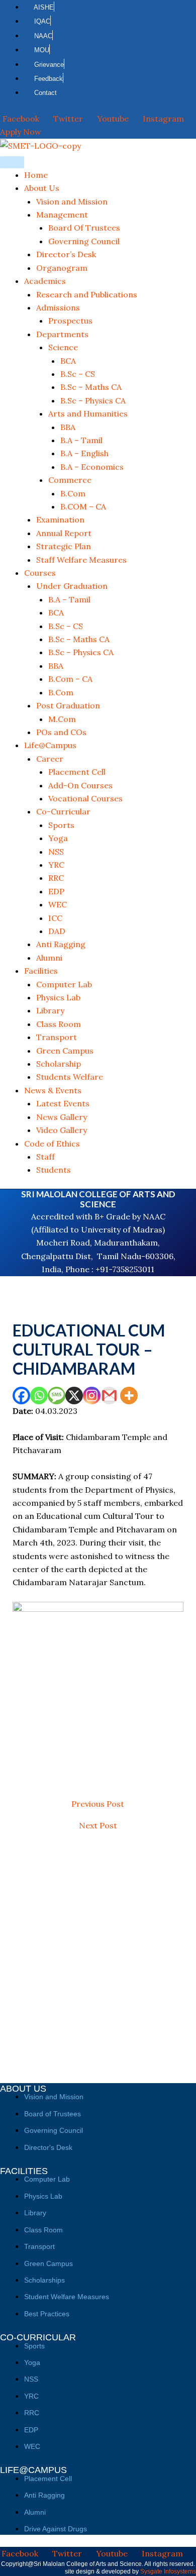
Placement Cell (77, 772)
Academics (45, 281)
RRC (56, 878)
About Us (42, 188)
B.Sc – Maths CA (91, 387)
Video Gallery (62, 1130)
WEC (58, 904)
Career (50, 759)
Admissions (58, 307)
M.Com (62, 719)
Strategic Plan (64, 546)
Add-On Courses (80, 785)
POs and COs (61, 732)
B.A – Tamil (81, 440)
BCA (68, 361)
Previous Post (98, 1804)
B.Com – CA (70, 679)
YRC (56, 865)
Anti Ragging (61, 944)
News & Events (53, 1090)
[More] (129, 1396)
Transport (57, 1037)
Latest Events (63, 1103)
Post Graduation (68, 705)
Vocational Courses (85, 798)
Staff (45, 1157)
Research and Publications (87, 294)
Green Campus (65, 1051)
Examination (60, 520)
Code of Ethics (52, 1144)
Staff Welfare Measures (81, 560)
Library (50, 1010)
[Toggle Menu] (12, 162)
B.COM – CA (83, 506)
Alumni (49, 958)
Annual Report (64, 533)
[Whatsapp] (39, 1396)
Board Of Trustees (84, 228)
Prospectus (70, 321)
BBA (68, 427)
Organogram (62, 268)
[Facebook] (21, 1396)
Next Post (98, 1825)
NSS (56, 852)
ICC (55, 918)
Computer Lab (64, 984)
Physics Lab (58, 997)
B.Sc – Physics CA (93, 400)
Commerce (70, 480)
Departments (62, 334)
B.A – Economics (92, 467)
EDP (56, 891)
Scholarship (59, 1064)
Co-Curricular (63, 811)
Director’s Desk (66, 254)
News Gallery (62, 1117)
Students (54, 1170)
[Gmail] (109, 1396)
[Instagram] (92, 1396)
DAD (57, 931)
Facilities (41, 971)
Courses (40, 573)
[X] (74, 1396)
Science (63, 347)
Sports (61, 825)
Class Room (59, 1024)
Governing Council (84, 241)
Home (36, 175)
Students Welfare (70, 1077)
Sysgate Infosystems (168, 2571)
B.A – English (84, 453)
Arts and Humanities (88, 414)
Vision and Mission (72, 201)
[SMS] (57, 1396)
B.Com (73, 493)
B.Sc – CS (78, 374)
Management (62, 215)
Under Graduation (72, 586)
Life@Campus (50, 745)
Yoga (58, 838)
